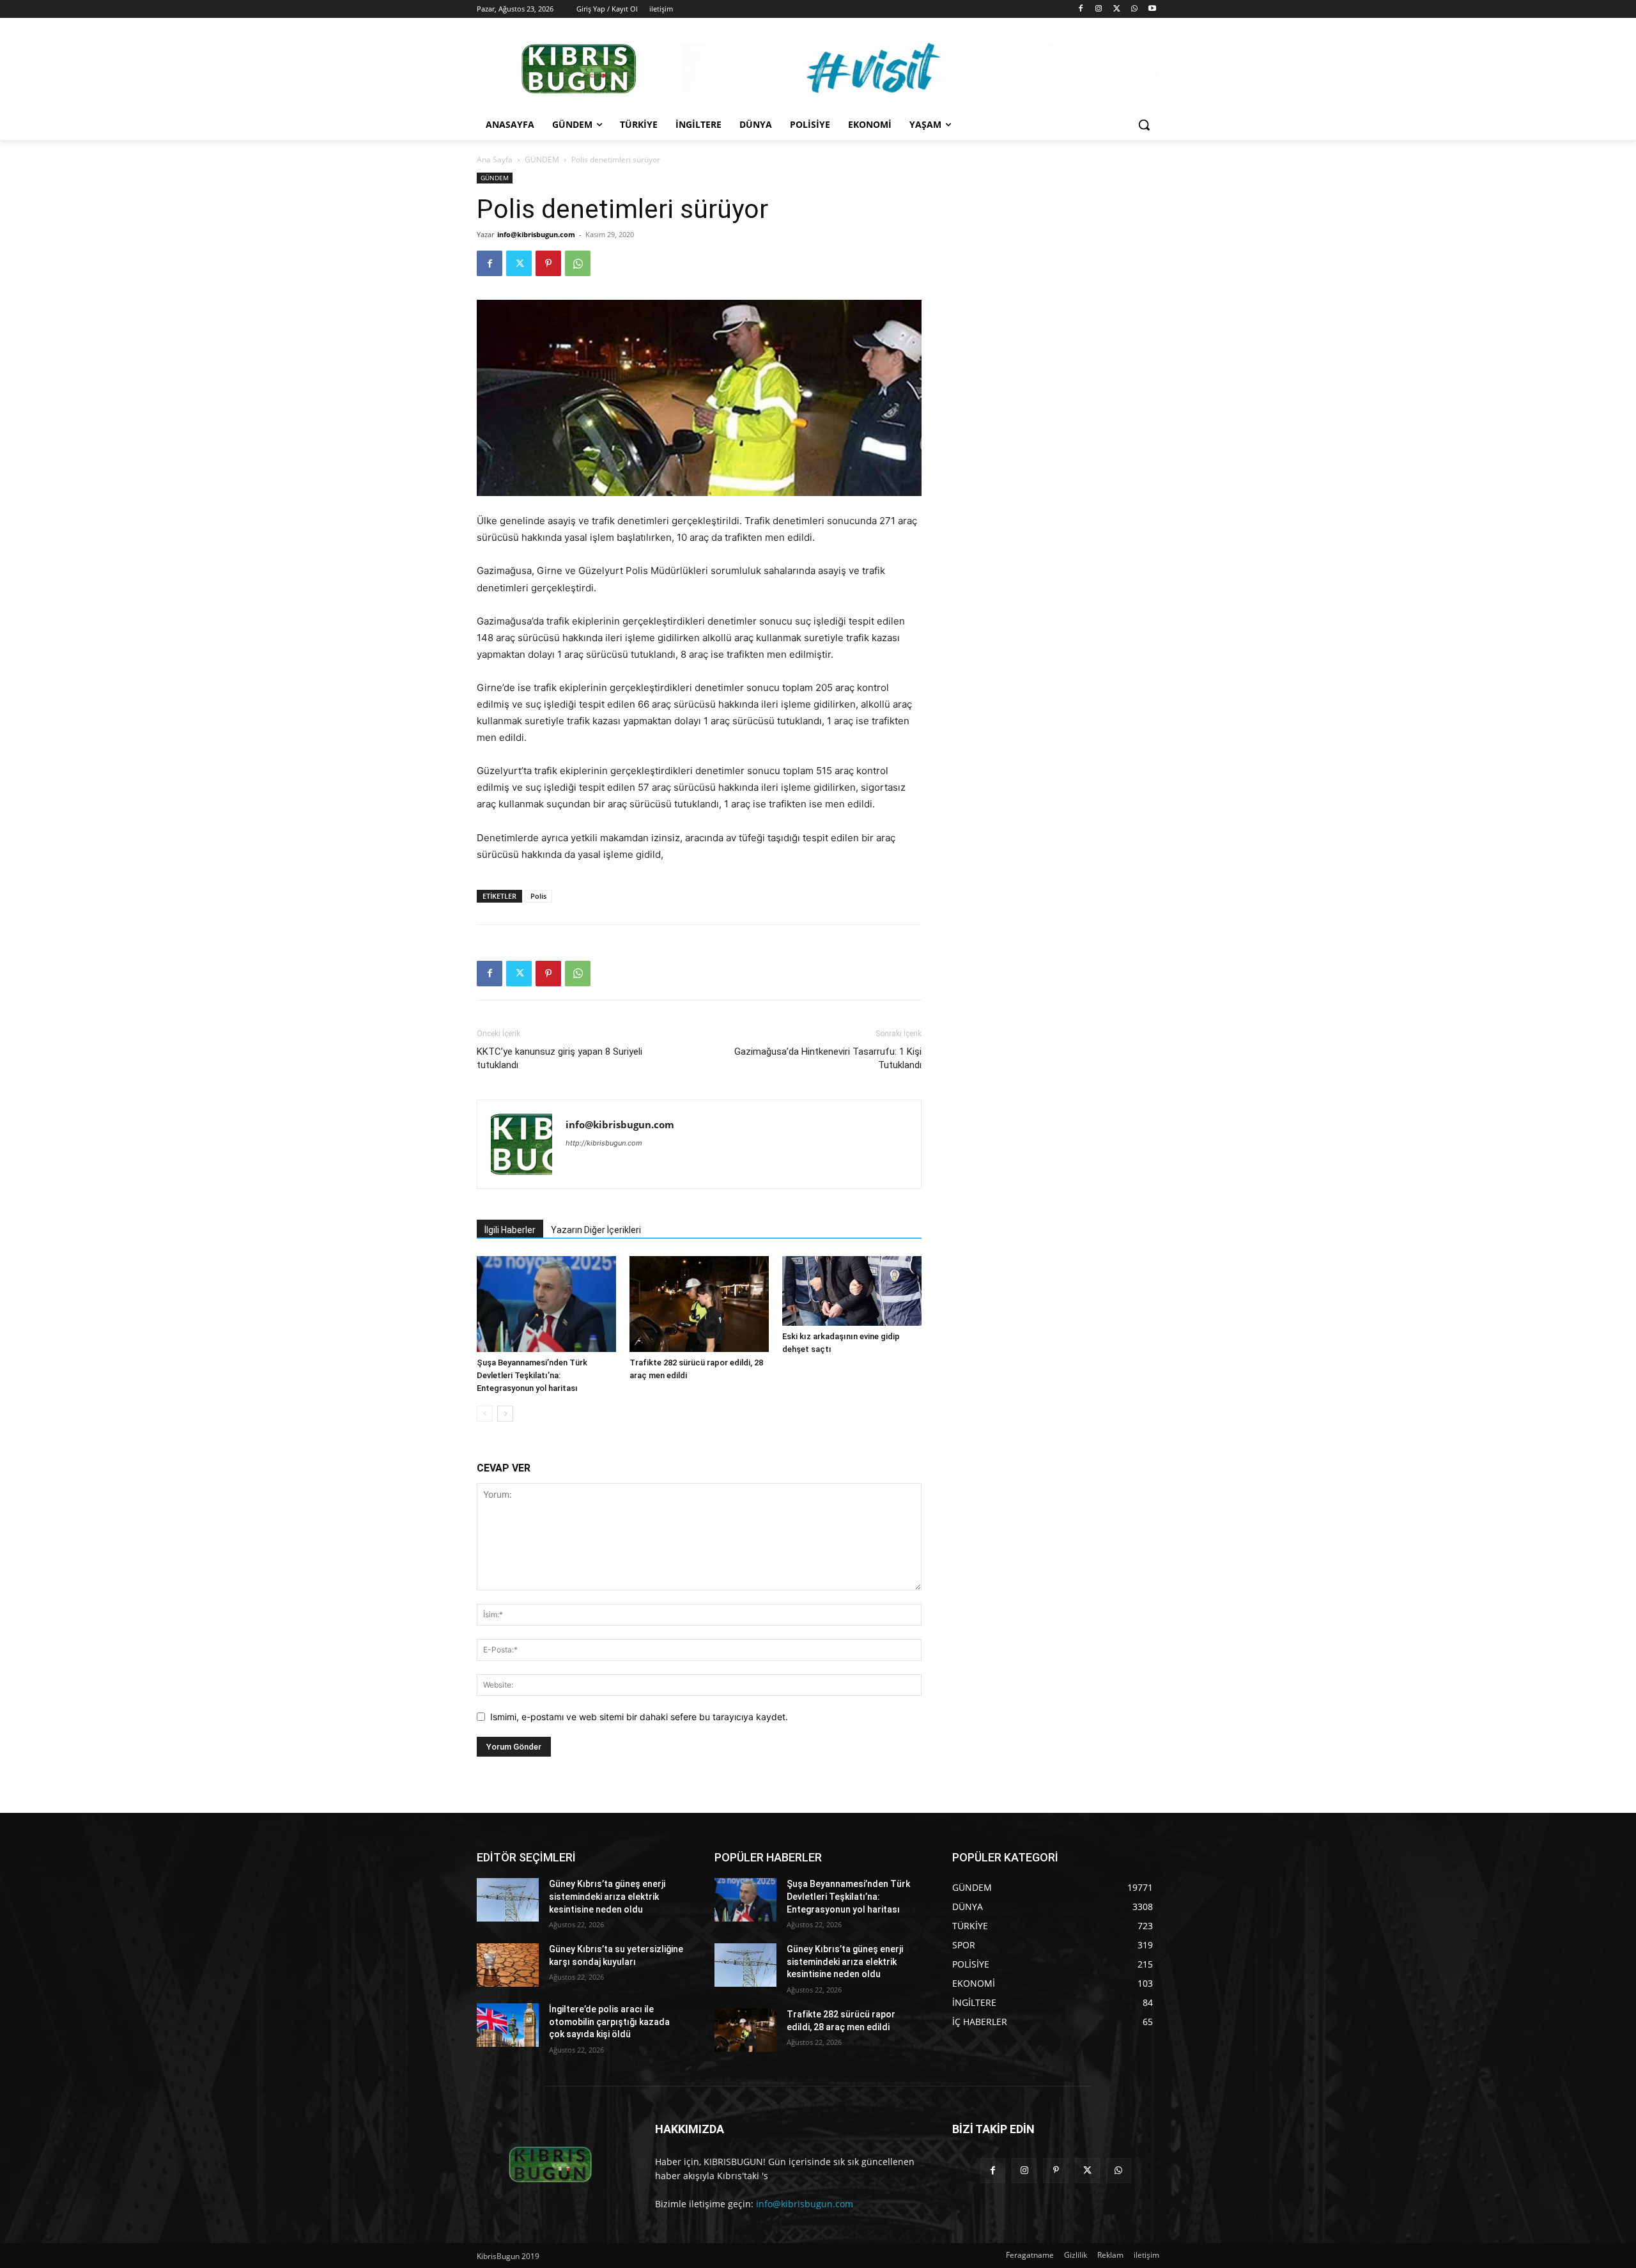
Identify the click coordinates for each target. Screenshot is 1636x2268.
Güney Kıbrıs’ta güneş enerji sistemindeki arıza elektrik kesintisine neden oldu (607, 1896)
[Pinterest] (548, 263)
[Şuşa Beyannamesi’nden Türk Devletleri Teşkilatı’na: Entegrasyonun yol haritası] (546, 1304)
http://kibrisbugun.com (604, 1143)
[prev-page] (485, 1414)
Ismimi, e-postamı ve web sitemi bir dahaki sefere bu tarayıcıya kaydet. (639, 1717)
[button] (1144, 125)
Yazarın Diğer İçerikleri (596, 1230)
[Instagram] (1099, 9)
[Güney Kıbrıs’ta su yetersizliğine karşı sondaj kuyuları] (508, 1965)
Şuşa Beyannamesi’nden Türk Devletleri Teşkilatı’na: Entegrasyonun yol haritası (532, 1375)
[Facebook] (1081, 9)
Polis (538, 896)
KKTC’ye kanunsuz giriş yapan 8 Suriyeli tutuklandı (559, 1058)
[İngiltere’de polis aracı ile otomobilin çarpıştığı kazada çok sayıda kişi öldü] (508, 2025)
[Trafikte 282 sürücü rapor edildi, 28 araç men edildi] (699, 1304)
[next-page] (505, 1414)
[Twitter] (1117, 9)
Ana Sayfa (495, 159)
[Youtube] (1152, 9)
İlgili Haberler (510, 1230)
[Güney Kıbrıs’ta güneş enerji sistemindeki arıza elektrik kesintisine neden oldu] (508, 1900)
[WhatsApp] (1134, 9)
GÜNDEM (542, 159)
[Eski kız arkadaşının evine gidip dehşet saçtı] (852, 1291)
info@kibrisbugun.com (536, 234)
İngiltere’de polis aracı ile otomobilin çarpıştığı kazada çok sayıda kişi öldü (609, 2022)
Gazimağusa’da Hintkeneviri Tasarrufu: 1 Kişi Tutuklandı (828, 1058)
